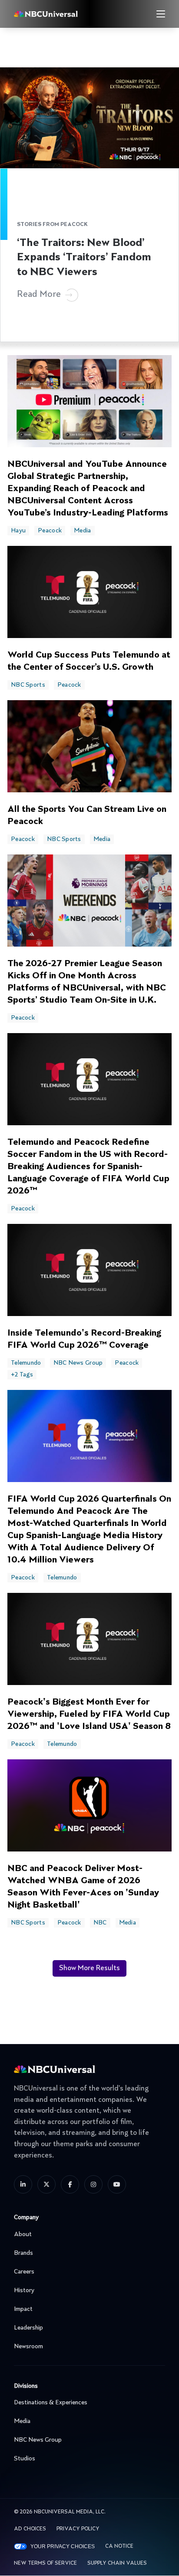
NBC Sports (28, 685)
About (23, 2234)
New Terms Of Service (45, 2563)
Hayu (18, 531)
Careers (24, 2272)
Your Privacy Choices (63, 2546)
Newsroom (28, 2347)
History (24, 2290)
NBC (100, 1923)
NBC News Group (78, 1363)
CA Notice (119, 2546)
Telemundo (26, 1363)
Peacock (50, 531)
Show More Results (89, 1968)
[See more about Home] (63, 14)
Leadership (28, 2328)
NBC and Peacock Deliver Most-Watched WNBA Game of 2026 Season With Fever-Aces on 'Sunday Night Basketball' (83, 1887)
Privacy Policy (78, 2529)
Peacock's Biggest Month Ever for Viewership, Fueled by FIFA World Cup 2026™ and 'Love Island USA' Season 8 (89, 1715)
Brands (23, 2253)
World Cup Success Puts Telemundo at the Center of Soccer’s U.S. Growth (89, 661)
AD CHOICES (30, 2529)
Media (82, 531)
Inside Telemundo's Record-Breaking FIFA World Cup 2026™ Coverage (84, 1340)
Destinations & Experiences (51, 2403)
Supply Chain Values (117, 2563)
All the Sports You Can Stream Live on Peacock (87, 816)
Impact (23, 2309)
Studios (25, 2459)
